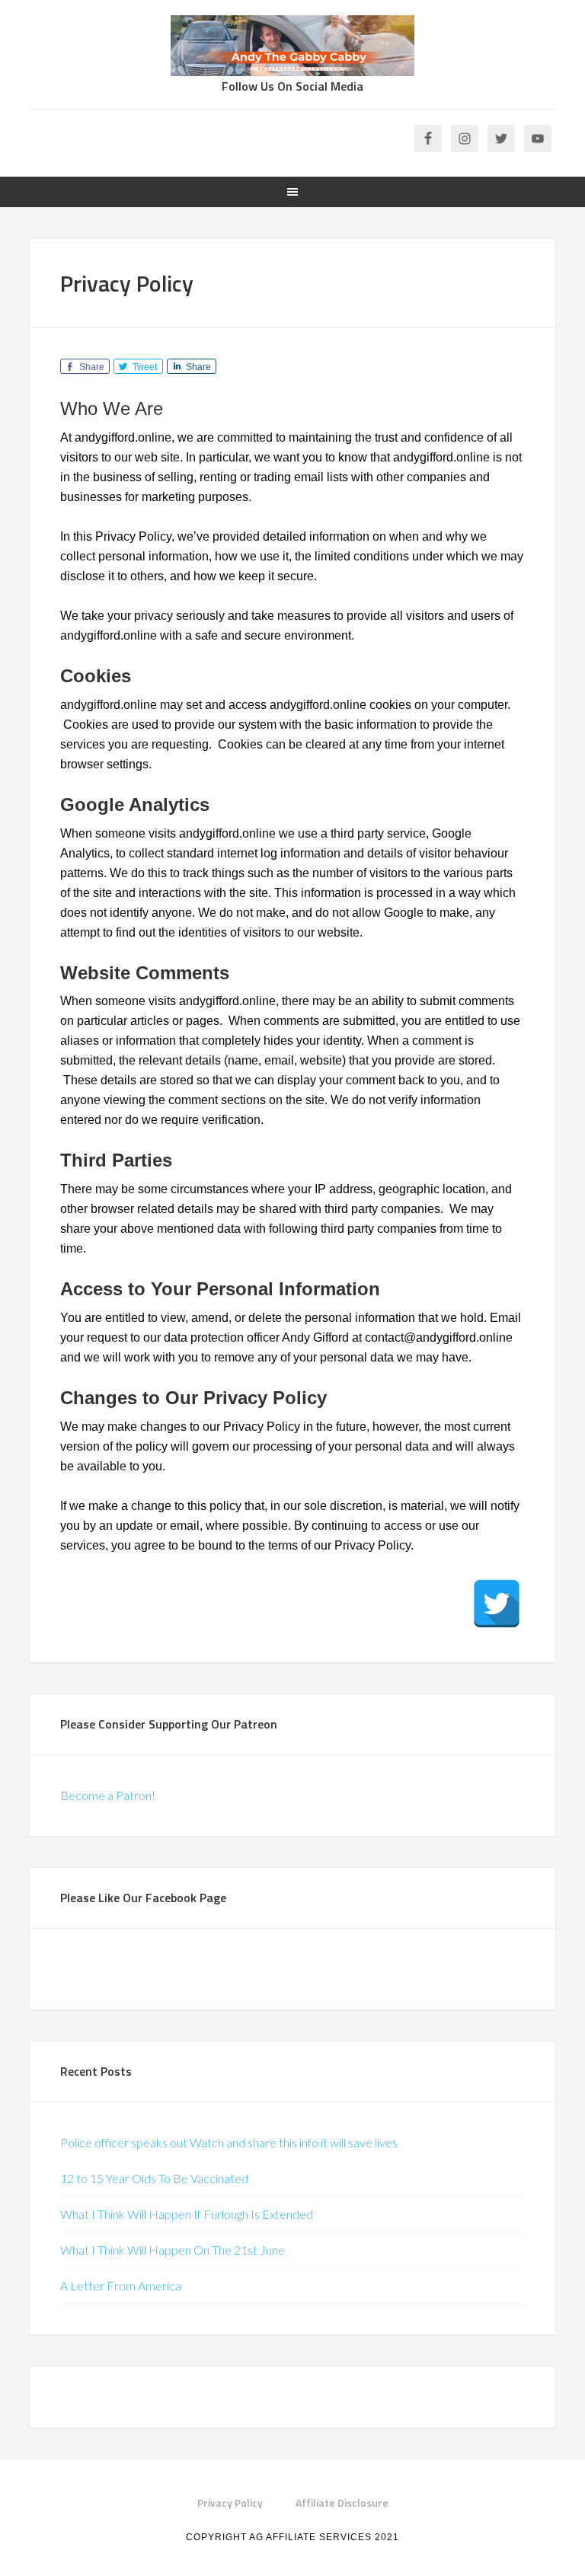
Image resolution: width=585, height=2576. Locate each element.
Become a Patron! (108, 1795)
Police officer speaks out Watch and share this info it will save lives (229, 2142)
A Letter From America (121, 2286)
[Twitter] (497, 1604)
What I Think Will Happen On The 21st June (173, 2250)
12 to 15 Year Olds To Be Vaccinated (154, 2178)
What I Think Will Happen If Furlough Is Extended (187, 2214)
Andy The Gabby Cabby (292, 46)
